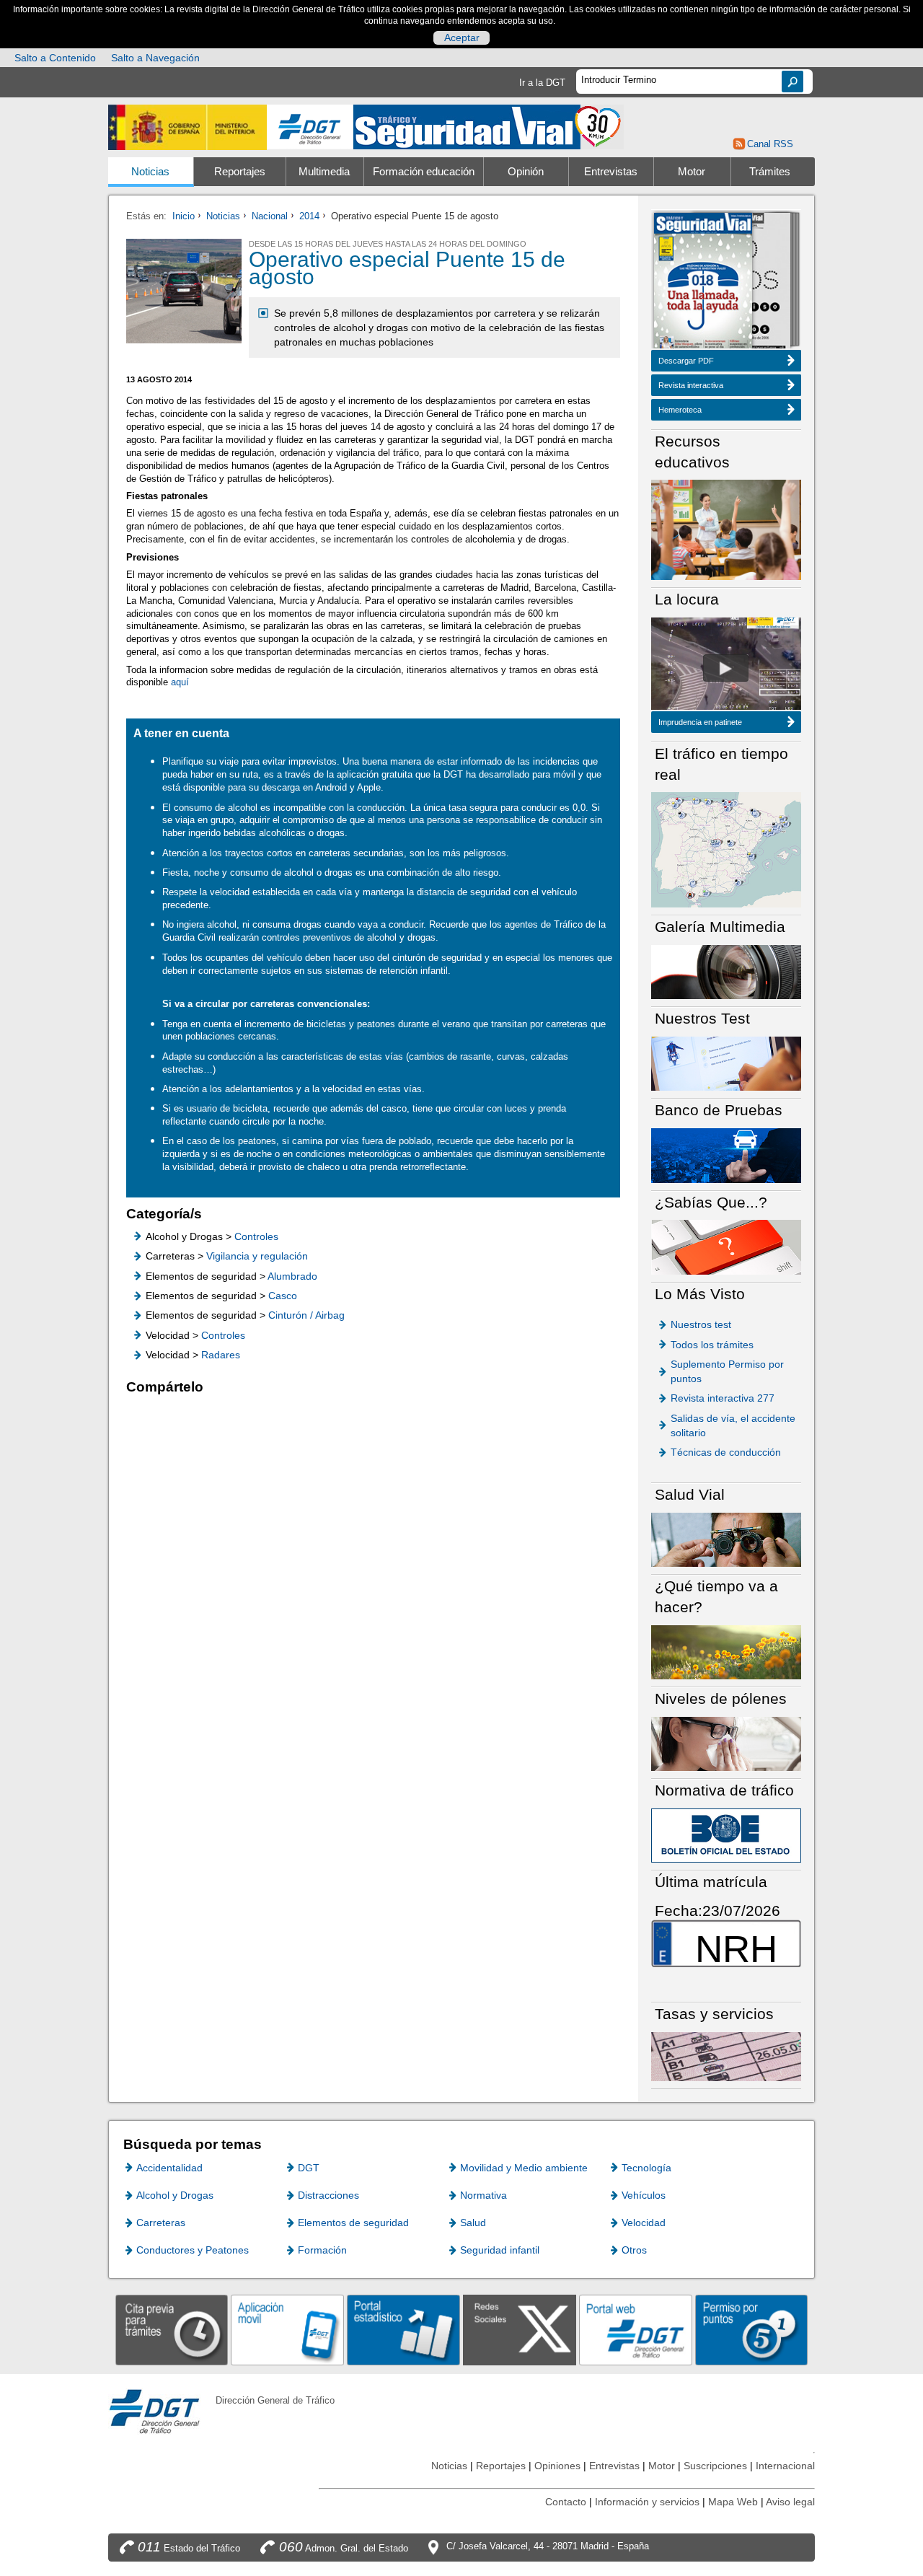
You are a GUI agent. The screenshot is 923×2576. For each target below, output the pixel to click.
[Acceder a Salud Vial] (726, 1539)
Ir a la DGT (542, 83)
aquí (180, 682)
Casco (283, 1296)
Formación (322, 2250)
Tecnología (646, 2168)
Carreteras (161, 2223)
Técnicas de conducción (726, 1452)
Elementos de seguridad (353, 2223)
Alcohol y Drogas (175, 2195)
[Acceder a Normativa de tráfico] (726, 1835)
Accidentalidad (169, 2168)
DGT (309, 2168)
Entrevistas (611, 172)
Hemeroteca (680, 410)
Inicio (184, 216)
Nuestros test (701, 1324)
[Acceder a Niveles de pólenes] (726, 1743)
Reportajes (240, 172)
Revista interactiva (691, 385)
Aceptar (462, 38)
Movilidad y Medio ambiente (524, 2168)
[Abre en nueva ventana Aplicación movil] (287, 2330)
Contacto (566, 2502)
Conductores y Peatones (193, 2250)
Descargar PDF (686, 361)
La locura (726, 668)
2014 (309, 216)
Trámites (770, 172)
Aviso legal (790, 2502)
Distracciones (328, 2195)
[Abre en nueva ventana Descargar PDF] (703, 282)
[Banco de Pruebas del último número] (726, 1155)
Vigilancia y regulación (257, 1256)
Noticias (150, 172)
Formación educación (424, 172)
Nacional (270, 216)
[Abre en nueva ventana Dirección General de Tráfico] (310, 127)
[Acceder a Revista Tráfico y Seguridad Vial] (489, 126)
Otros (634, 2250)
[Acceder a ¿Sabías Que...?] (726, 1246)
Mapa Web (733, 2502)
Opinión (526, 172)
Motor (692, 172)
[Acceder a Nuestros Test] (726, 1063)
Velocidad (644, 2223)
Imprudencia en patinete (700, 722)
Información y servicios (647, 2502)
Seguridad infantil (500, 2250)
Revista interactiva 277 (723, 1398)
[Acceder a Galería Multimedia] (726, 971)
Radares (221, 1355)
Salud (473, 2223)
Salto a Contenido (55, 58)
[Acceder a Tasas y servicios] (726, 2056)
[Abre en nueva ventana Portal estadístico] (403, 2330)
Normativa (483, 2195)
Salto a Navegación (155, 58)
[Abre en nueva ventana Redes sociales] (520, 2330)
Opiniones (557, 2466)
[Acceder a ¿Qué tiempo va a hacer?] (726, 1652)
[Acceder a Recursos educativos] (726, 529)
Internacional (785, 2466)
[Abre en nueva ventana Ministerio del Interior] (187, 127)
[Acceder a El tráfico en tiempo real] (726, 849)
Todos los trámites (712, 1345)
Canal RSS (770, 144)
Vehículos (644, 2195)
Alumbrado (292, 1276)
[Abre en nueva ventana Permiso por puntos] (752, 2330)
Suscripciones (715, 2466)
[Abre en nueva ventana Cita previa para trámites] (172, 2330)
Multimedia (324, 172)
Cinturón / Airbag (306, 1315)
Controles (256, 1236)
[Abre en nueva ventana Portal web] (636, 2330)
